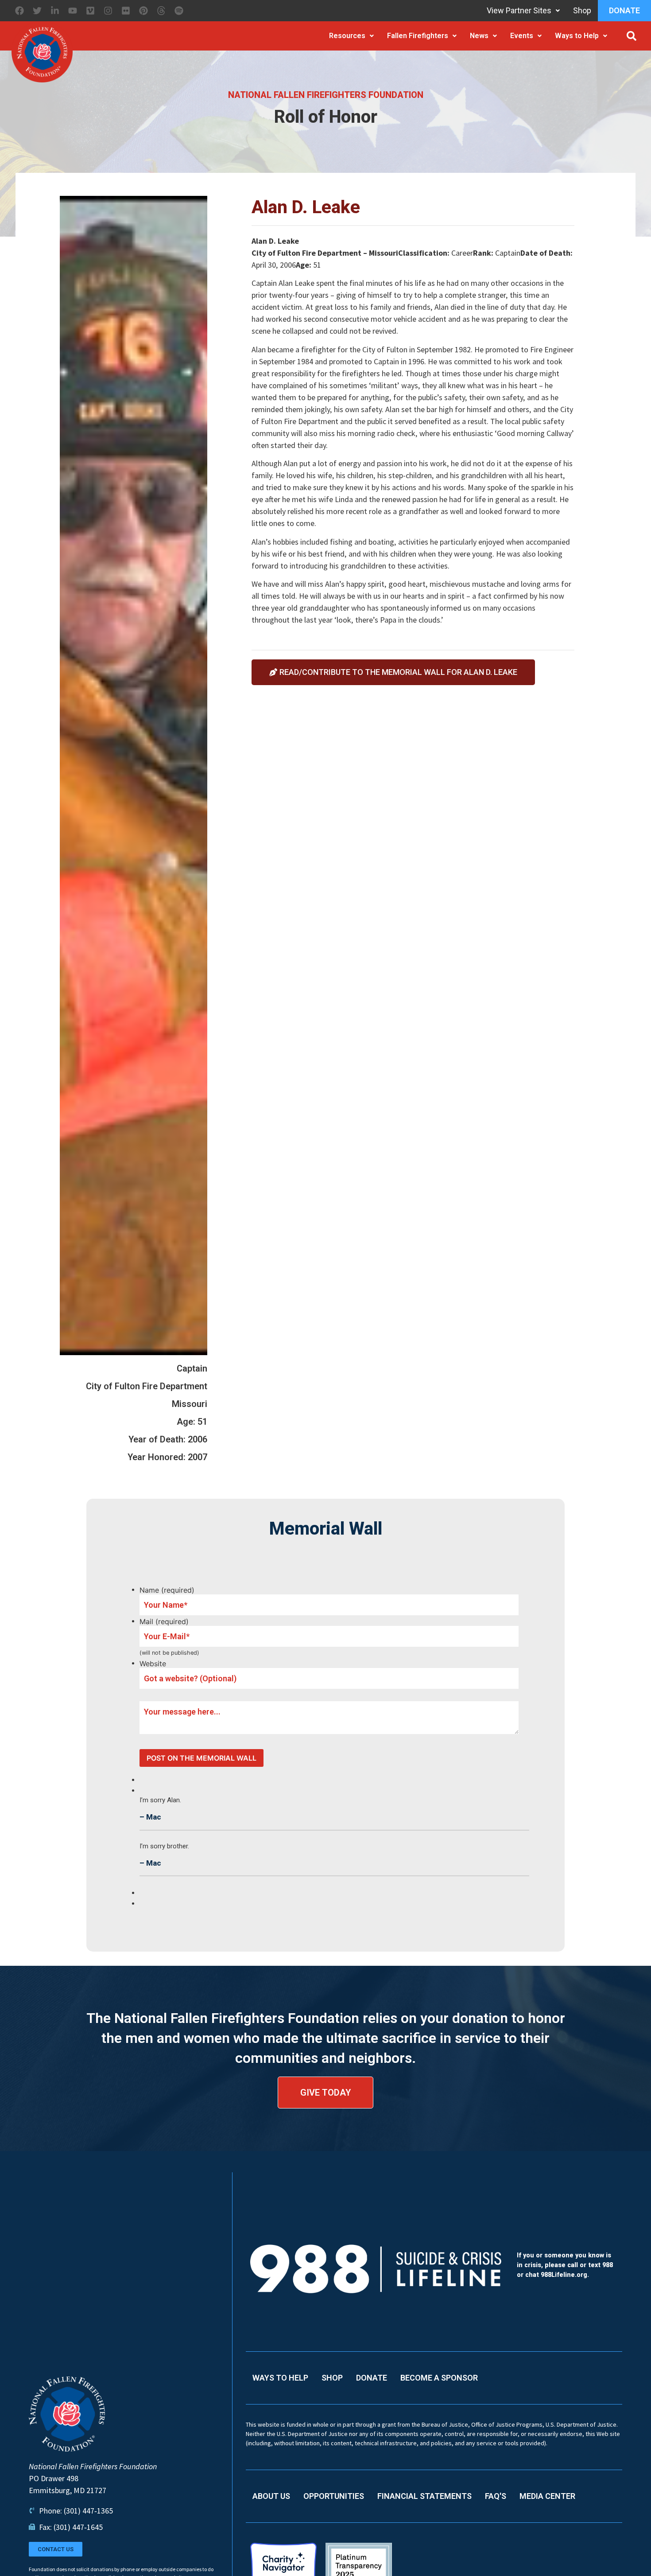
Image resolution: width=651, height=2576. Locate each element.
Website (153, 1664)
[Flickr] (126, 11)
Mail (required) (164, 1621)
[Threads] (161, 11)
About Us (271, 2496)
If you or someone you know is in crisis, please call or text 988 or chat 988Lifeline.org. (565, 2265)
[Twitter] (37, 11)
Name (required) (167, 1590)
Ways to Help (577, 36)
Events (522, 36)
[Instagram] (108, 11)
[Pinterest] (143, 11)
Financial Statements (424, 2496)
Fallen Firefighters (418, 36)
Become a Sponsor (439, 2378)
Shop (582, 10)
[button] (632, 36)
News (479, 36)
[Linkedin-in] (55, 11)
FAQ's (496, 2496)
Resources (347, 36)
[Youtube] (73, 11)
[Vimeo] (90, 11)
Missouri (190, 1404)
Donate (624, 10)
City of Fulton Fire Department (147, 1386)
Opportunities (334, 2496)
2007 (198, 1457)
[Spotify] (179, 11)
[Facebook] (19, 11)
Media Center (547, 2496)
